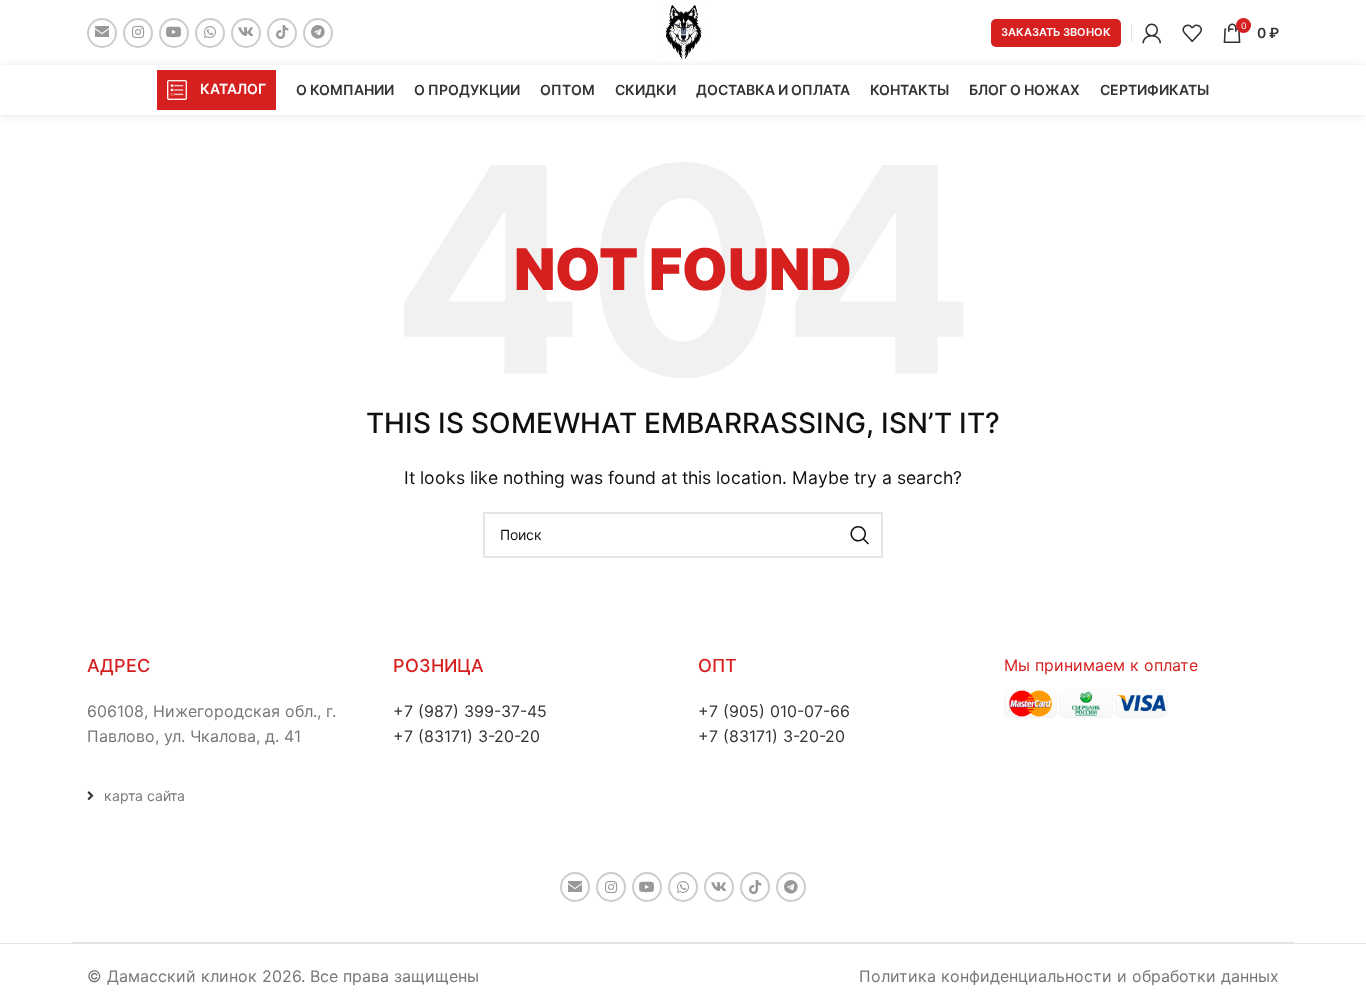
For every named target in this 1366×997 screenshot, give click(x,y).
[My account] (1152, 33)
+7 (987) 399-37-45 (470, 711)
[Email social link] (102, 33)
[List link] (225, 796)
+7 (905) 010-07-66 (774, 711)
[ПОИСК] (860, 535)
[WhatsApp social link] (210, 33)
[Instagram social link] (138, 33)
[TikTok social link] (282, 33)
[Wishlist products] (1192, 33)
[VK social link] (246, 33)
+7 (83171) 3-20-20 (466, 736)
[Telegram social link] (318, 33)
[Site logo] (683, 31)
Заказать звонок (1056, 32)
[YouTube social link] (174, 33)
